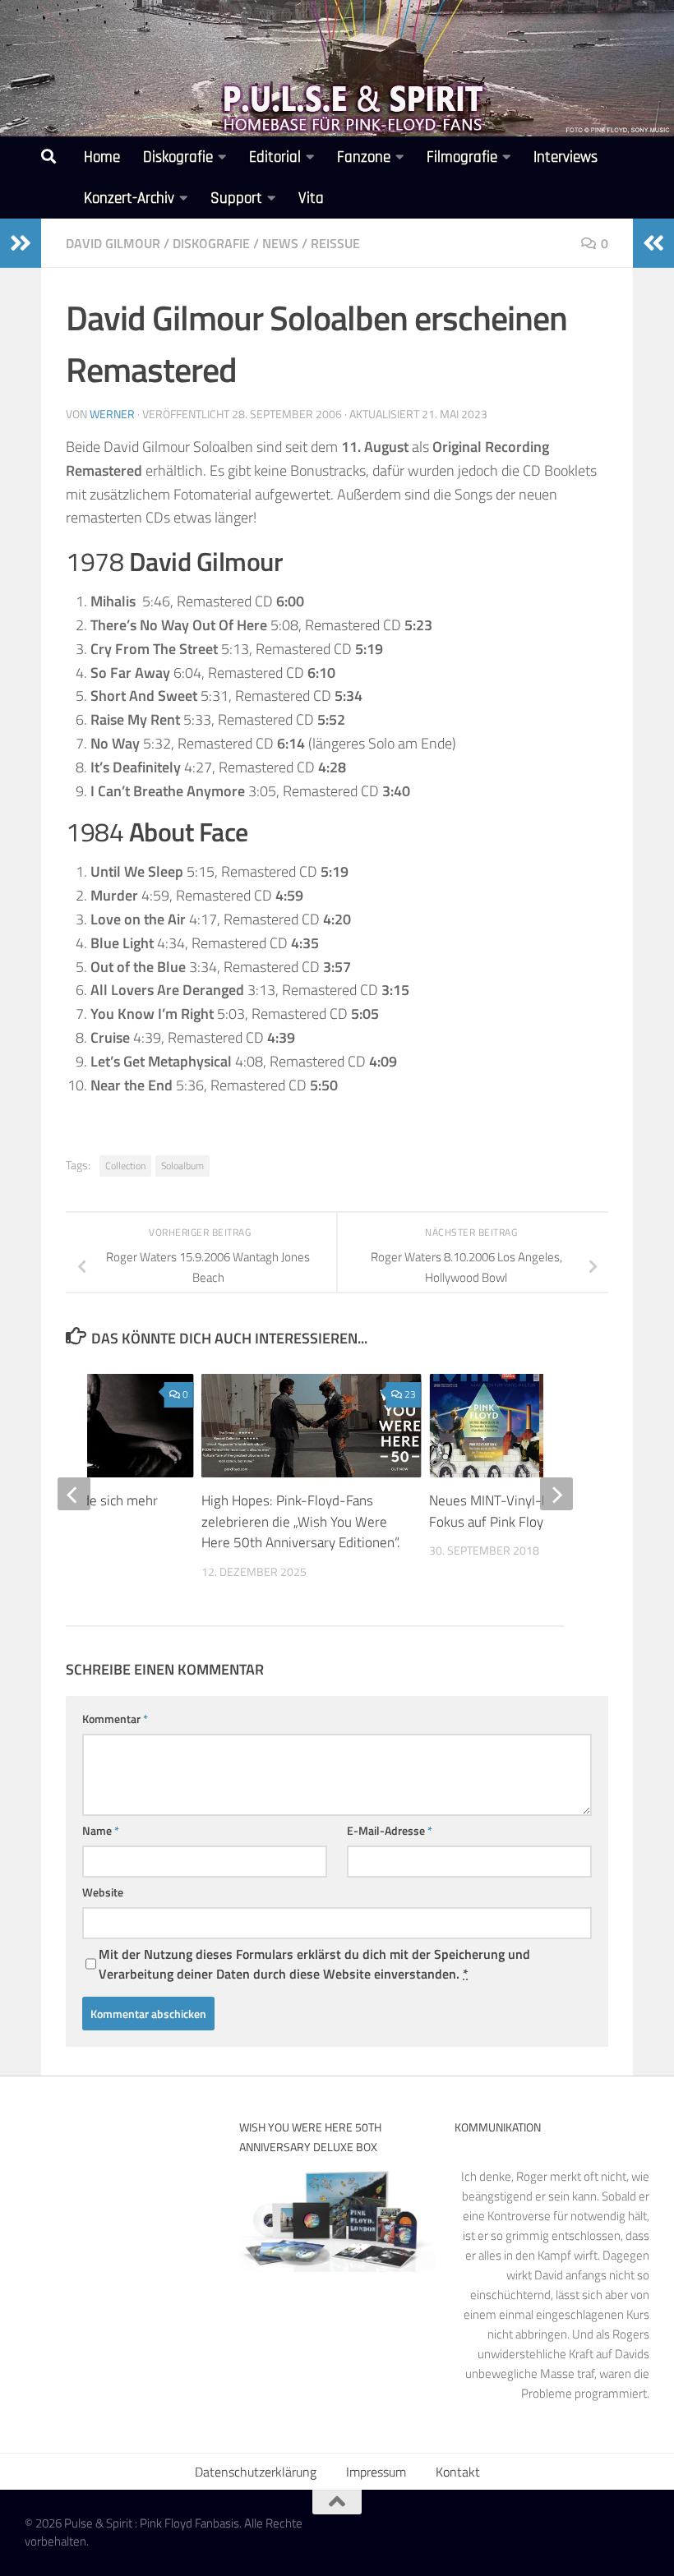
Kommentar (115, 1719)
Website (103, 1892)
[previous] (74, 1494)
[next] (556, 1494)
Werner (112, 414)
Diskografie (178, 157)
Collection (125, 1166)
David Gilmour (113, 243)
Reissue (335, 243)
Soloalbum (182, 1166)
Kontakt (458, 2472)
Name (101, 1830)
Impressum (376, 2472)
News (280, 243)
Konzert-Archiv (129, 198)
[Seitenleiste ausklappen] (21, 243)
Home (102, 157)
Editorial (275, 157)
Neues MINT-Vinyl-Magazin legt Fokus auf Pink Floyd (523, 1511)
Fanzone (364, 157)
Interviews (566, 157)
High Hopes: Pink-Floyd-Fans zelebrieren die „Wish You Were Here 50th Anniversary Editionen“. (301, 1521)
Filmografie (462, 157)
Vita (311, 198)
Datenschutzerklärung (256, 2472)
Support (236, 198)
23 (410, 1394)
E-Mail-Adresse (390, 1830)
